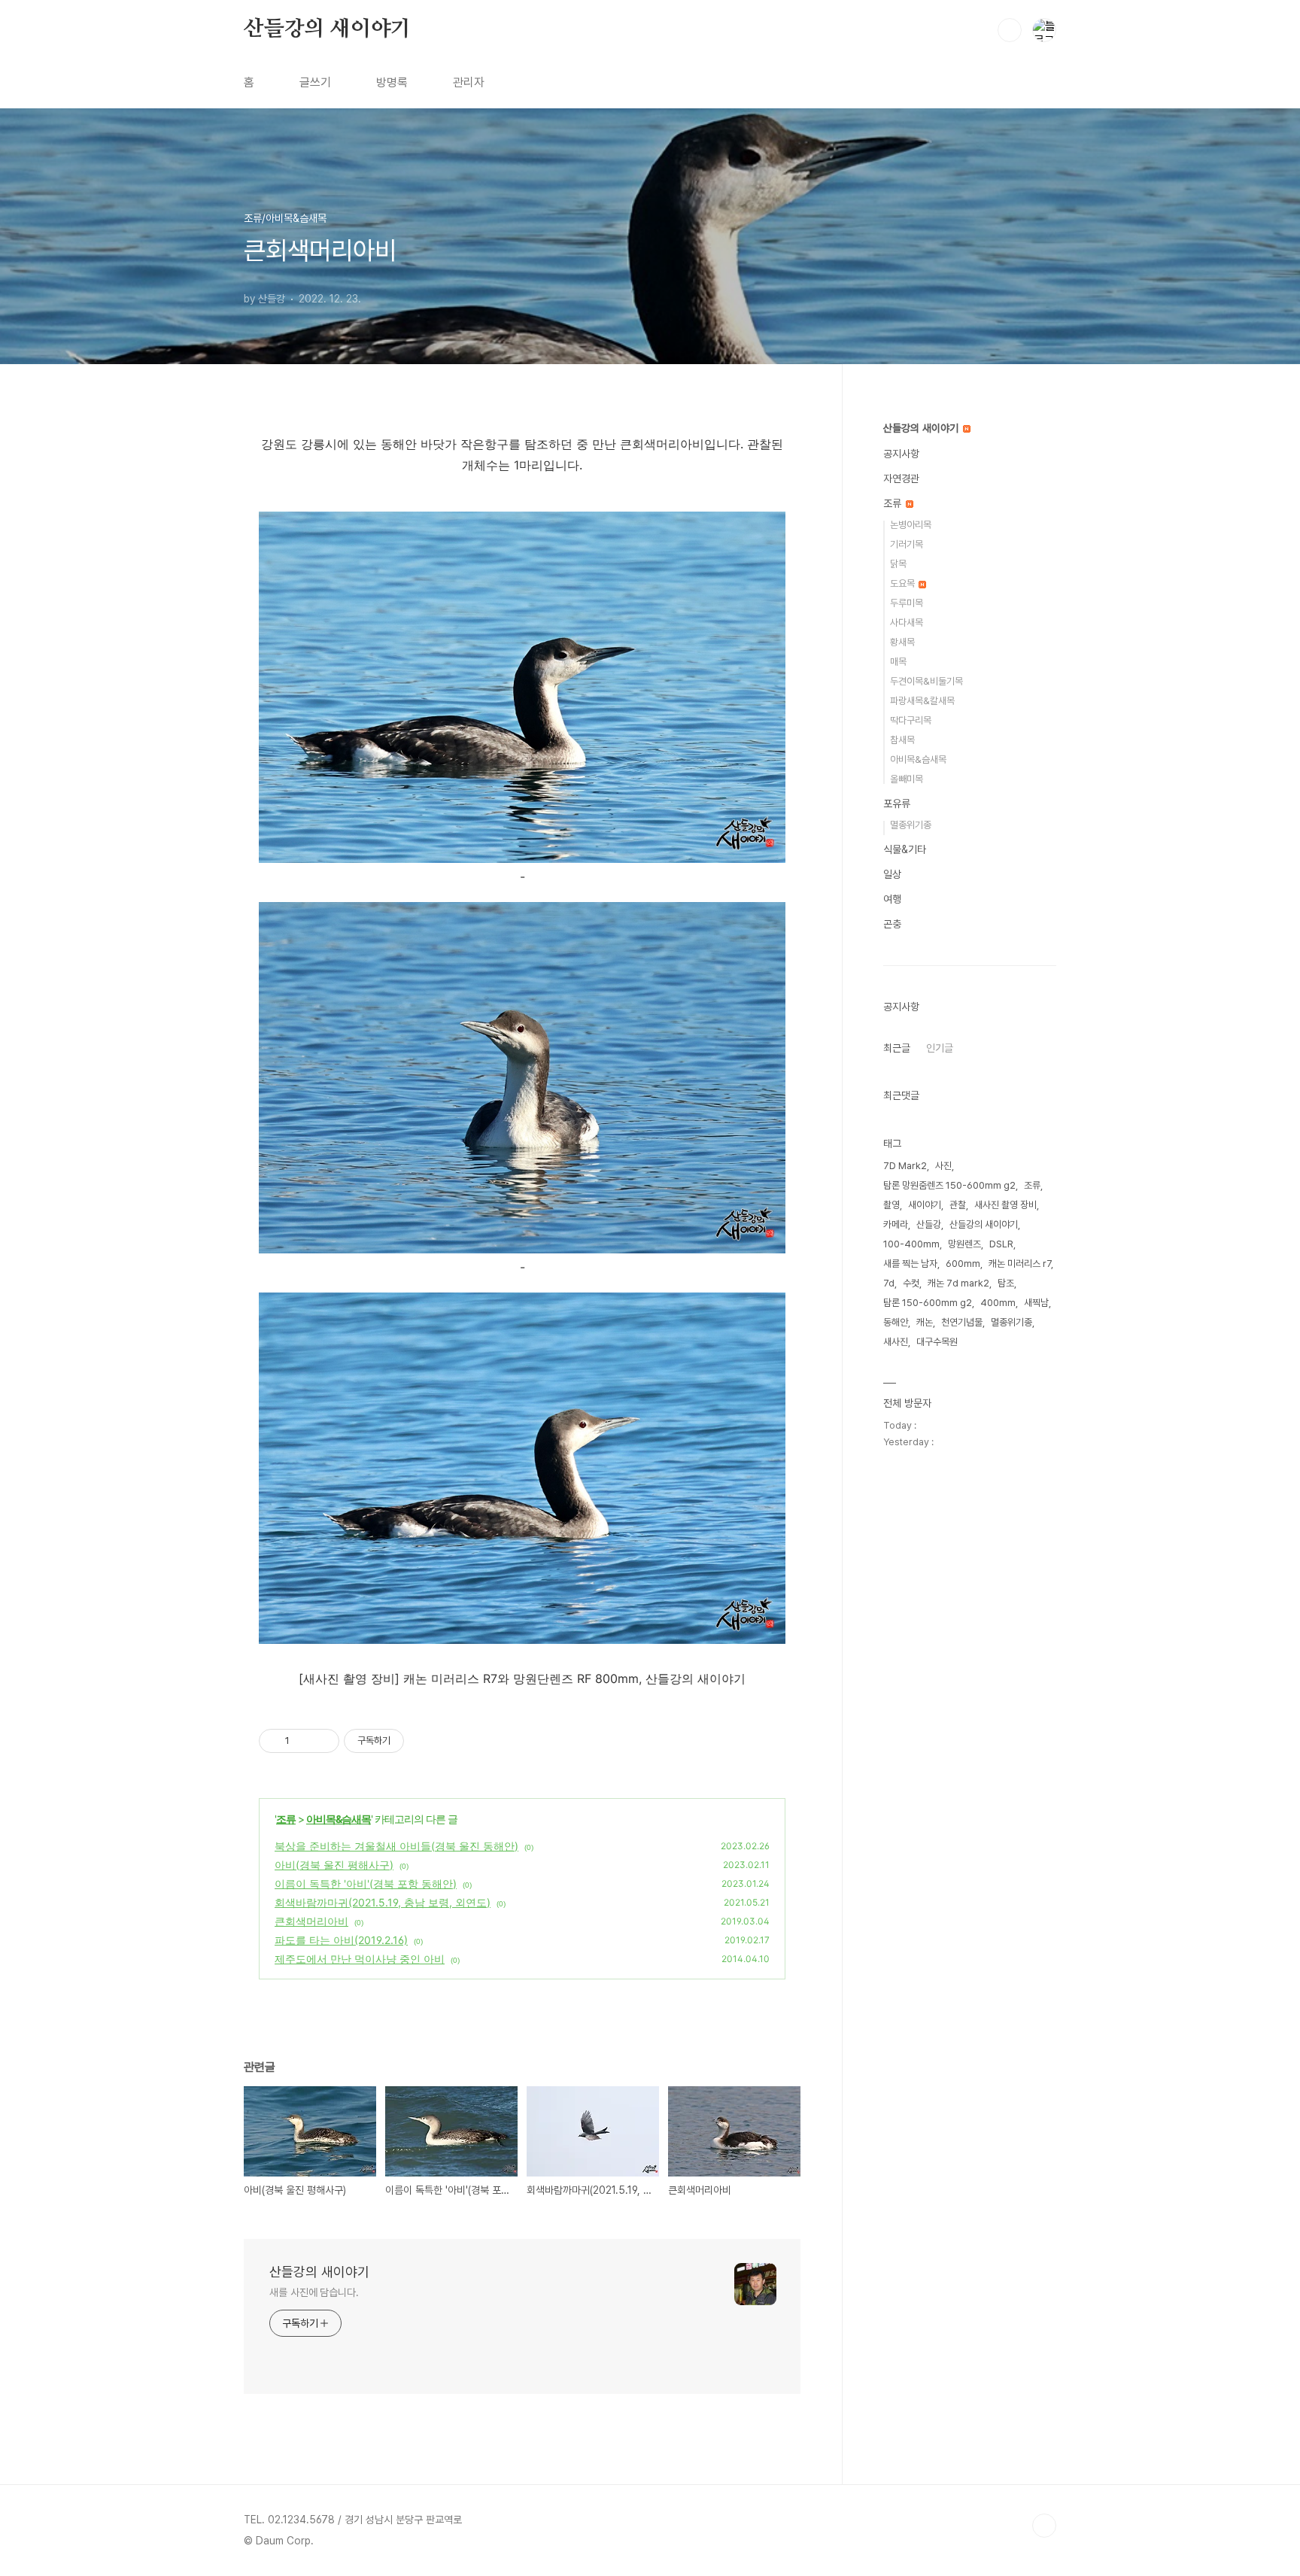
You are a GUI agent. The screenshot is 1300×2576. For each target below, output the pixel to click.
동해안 (896, 1322)
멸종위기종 (911, 825)
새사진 (896, 1342)
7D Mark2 (905, 1166)
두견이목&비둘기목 (926, 681)
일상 (892, 874)
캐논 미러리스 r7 (1020, 1264)
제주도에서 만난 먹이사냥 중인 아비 (360, 1959)
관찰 (958, 1205)
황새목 (902, 642)
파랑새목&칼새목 (922, 701)
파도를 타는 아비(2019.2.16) (341, 1940)
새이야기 (925, 1205)
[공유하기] (304, 1741)
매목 (898, 662)
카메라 (896, 1224)
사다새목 (907, 623)
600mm (963, 1264)
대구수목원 (937, 1342)
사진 (943, 1166)
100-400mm (911, 1244)
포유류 (897, 803)
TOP (1044, 2526)
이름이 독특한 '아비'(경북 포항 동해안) (366, 1883)
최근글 (897, 1048)
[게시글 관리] (322, 1741)
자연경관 (901, 478)
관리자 (469, 82)
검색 (1010, 30)
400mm (998, 1303)
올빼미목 (907, 779)
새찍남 (1036, 1303)
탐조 (1006, 1283)
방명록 (392, 82)
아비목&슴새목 (339, 1819)
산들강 (929, 1224)
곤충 (892, 924)
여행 (892, 899)
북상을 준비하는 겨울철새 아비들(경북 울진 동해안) (396, 1846)
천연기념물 (962, 1322)
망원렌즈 (964, 1244)
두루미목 (907, 603)
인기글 (940, 1048)
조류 (286, 1819)
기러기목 (907, 544)
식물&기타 (905, 849)
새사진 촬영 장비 (1005, 1205)
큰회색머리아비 (311, 1921)
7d (889, 1283)
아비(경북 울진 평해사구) (334, 1865)
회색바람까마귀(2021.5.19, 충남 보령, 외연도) (383, 1902)
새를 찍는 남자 (910, 1264)
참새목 (902, 740)
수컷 (911, 1283)
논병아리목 (911, 525)
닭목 (898, 564)
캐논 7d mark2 (958, 1283)
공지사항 (901, 454)
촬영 (891, 1205)
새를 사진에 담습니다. (314, 2292)
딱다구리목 (911, 720)
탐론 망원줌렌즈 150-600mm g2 (949, 1185)
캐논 (925, 1322)
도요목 (904, 583)
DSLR (1001, 1244)
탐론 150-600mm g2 (928, 1303)
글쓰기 (315, 82)
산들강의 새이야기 (327, 29)
